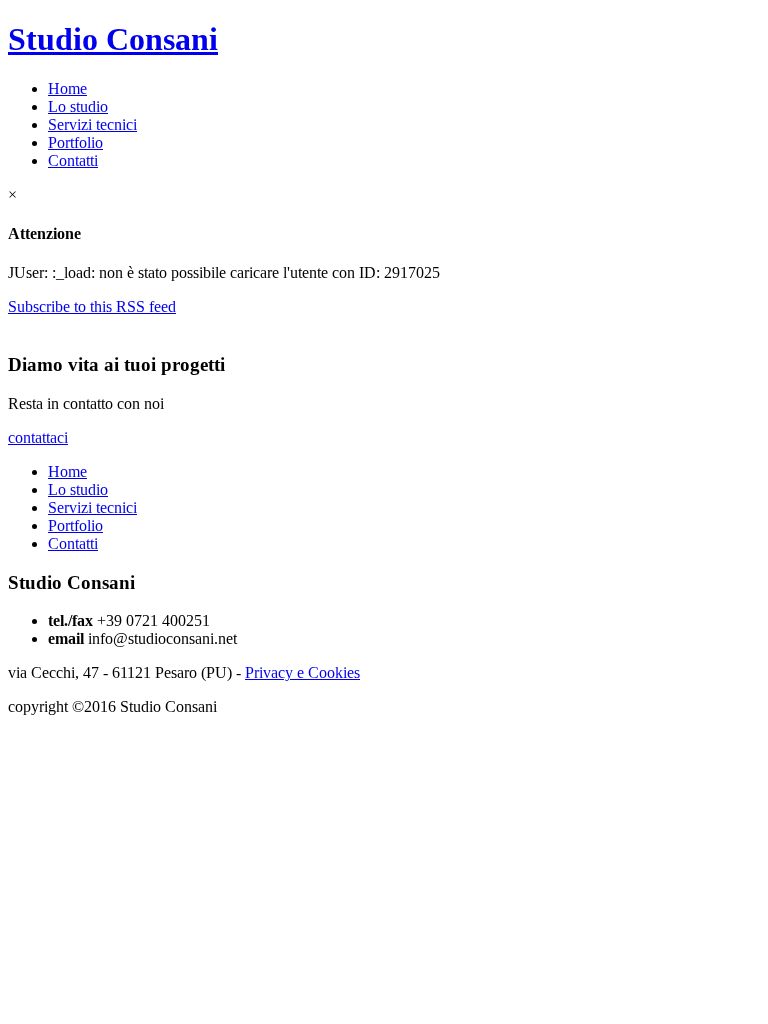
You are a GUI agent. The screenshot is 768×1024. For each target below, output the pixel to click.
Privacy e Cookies (302, 672)
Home (67, 88)
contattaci (38, 437)
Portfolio (75, 142)
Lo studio (78, 106)
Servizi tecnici (92, 124)
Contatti (73, 160)
